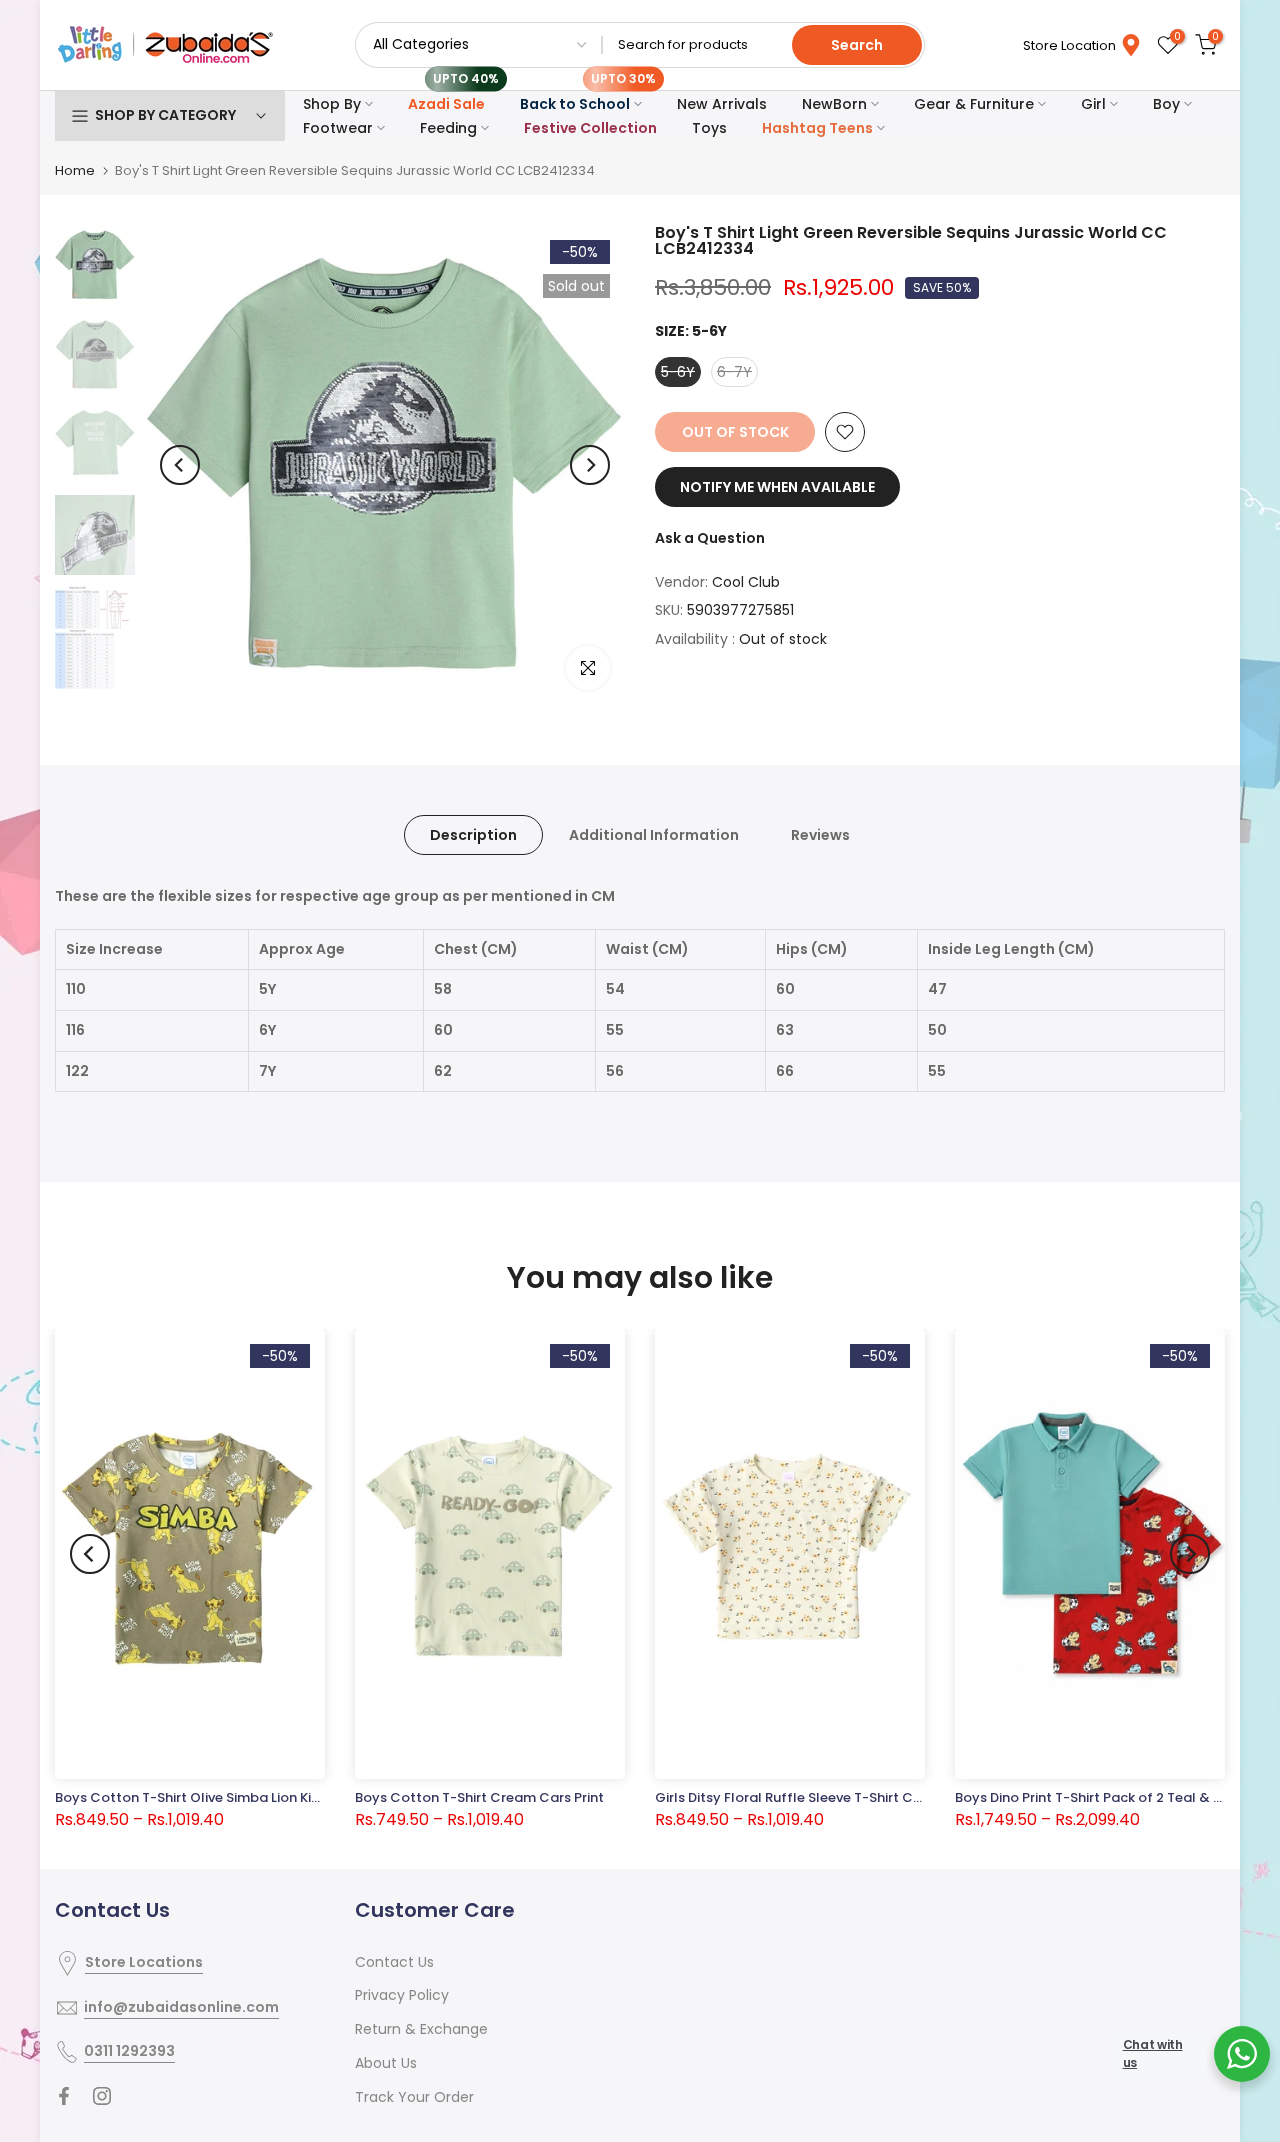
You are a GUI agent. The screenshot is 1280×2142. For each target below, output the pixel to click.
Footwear (338, 128)
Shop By (332, 104)
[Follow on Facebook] (64, 2096)
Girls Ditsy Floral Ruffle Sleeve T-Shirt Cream (801, 1797)
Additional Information (654, 835)
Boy (1166, 104)
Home (75, 170)
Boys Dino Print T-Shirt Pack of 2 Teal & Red (1096, 1797)
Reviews (820, 835)
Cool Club (746, 582)
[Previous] (180, 465)
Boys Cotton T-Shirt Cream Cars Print (479, 1797)
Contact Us (394, 1962)
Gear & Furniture (974, 104)
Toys (709, 128)
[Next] (590, 465)
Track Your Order (414, 2097)
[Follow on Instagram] (102, 2096)
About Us (386, 2063)
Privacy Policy (402, 1995)
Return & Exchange (421, 2029)
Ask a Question (710, 538)
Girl (1093, 104)
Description (473, 835)
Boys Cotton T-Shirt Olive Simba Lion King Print (208, 1797)
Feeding (448, 128)
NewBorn (834, 104)
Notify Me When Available (777, 487)
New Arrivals (722, 104)
